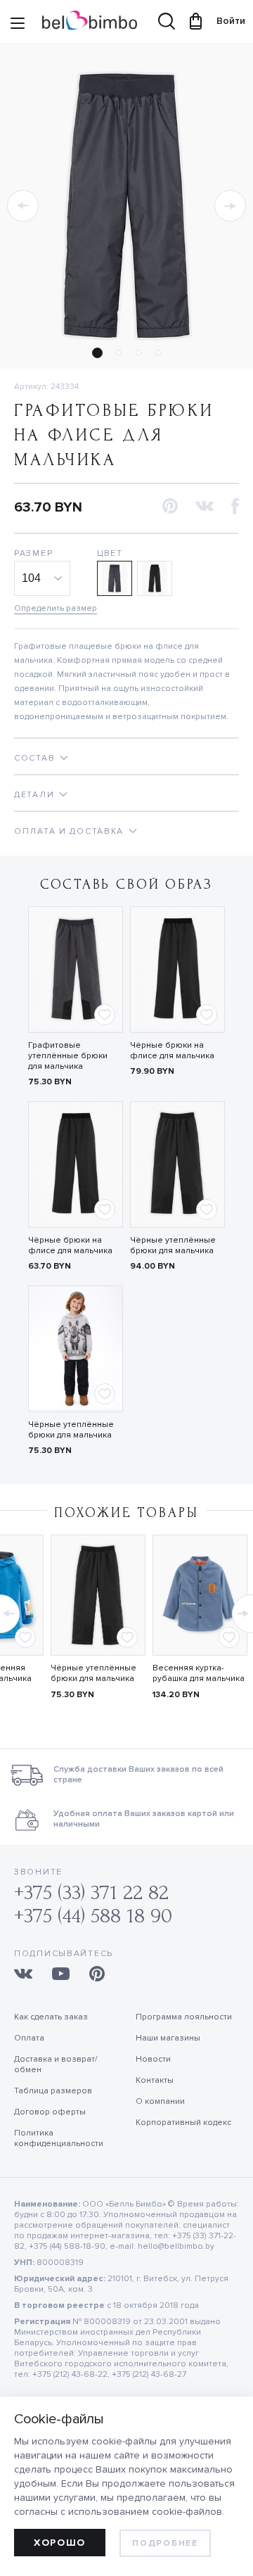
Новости (153, 2059)
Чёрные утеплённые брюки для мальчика (173, 1245)
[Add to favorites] (105, 1015)
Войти (224, 21)
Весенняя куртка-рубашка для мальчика (199, 1673)
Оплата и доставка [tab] (69, 831)
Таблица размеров (53, 2091)
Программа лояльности (184, 2017)
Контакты (155, 2080)
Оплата (29, 2038)
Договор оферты (50, 2112)
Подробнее (165, 2543)
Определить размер (56, 608)
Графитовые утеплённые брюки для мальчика (68, 1056)
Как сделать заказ (51, 2017)
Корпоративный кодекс (183, 2123)
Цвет (110, 553)
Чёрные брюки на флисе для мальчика (172, 1051)
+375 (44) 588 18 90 (93, 1916)
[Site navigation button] (18, 25)
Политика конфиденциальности (59, 2138)
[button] (23, 206)
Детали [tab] (34, 795)
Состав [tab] (34, 758)
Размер (33, 553)
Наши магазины (168, 2038)
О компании (160, 2101)
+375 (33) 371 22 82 (91, 1892)
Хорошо (60, 2543)
